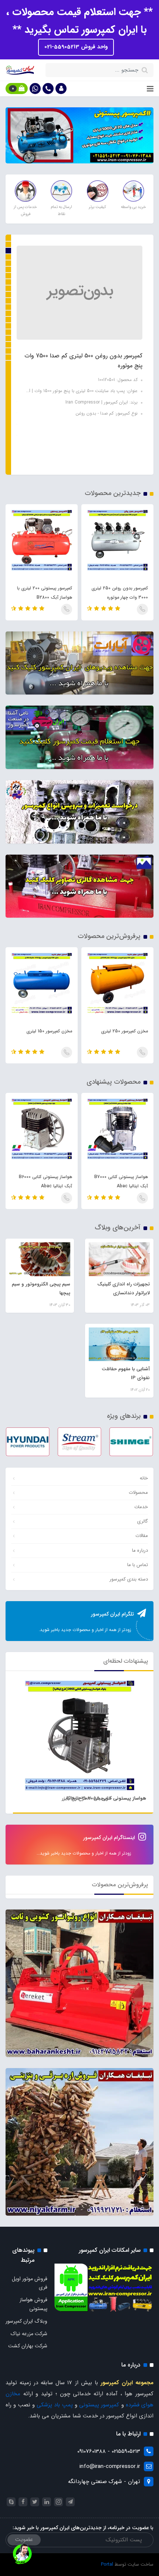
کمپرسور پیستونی (99, 2405)
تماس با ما (138, 1565)
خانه (144, 1478)
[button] (61, 89)
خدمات (141, 1507)
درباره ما (140, 1550)
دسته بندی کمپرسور (129, 1579)
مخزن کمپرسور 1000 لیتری (48, 1031)
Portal (107, 2564)
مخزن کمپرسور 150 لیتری (125, 1031)
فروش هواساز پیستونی (33, 2304)
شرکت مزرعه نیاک (29, 2334)
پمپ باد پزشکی (55, 2405)
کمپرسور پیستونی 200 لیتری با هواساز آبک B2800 (120, 593)
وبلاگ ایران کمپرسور (26, 2321)
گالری (143, 1521)
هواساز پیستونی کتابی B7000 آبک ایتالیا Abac (87, 387)
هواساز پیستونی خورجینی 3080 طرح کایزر (104, 1798)
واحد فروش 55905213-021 (76, 47)
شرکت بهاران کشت (28, 2346)
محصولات (138, 1493)
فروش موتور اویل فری (30, 2283)
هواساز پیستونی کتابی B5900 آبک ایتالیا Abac (45, 1181)
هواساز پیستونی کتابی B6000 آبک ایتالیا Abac (121, 1181)
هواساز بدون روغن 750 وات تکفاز (46, 593)
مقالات (142, 1536)
